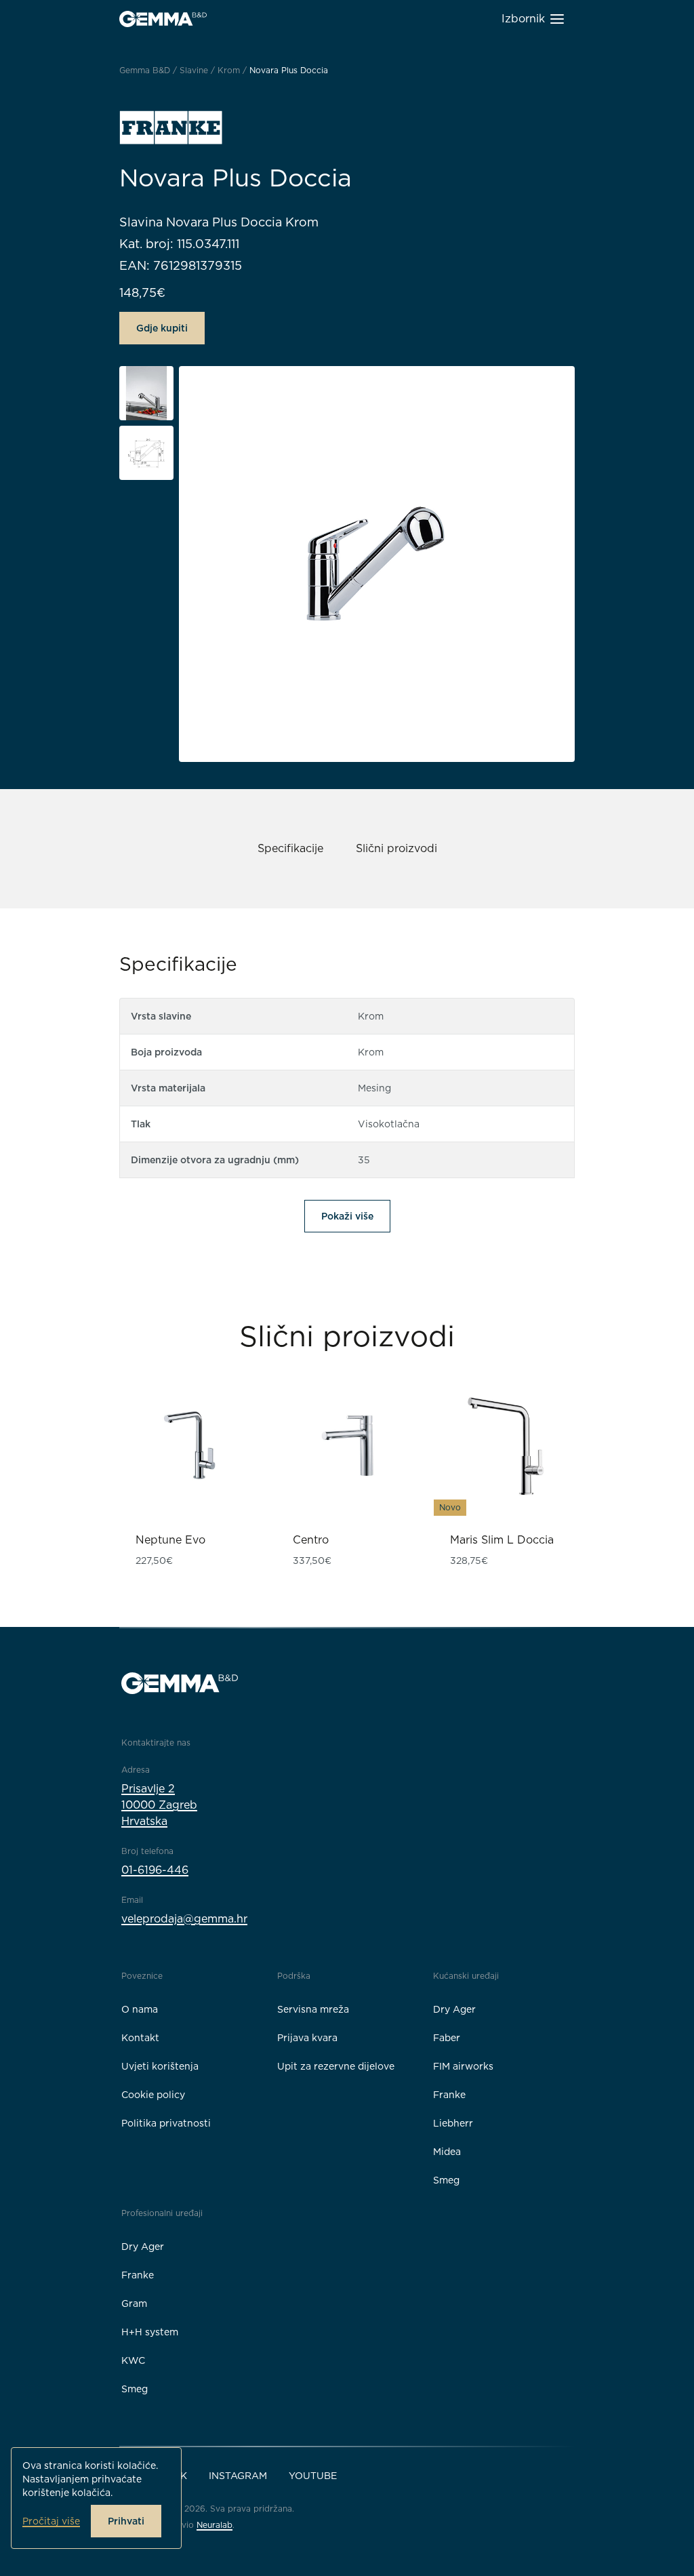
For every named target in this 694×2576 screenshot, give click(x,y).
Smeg (446, 2180)
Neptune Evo (170, 1540)
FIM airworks (463, 2066)
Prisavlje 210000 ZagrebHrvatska (159, 1805)
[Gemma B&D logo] (163, 19)
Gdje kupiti (162, 328)
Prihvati (126, 2521)
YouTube (313, 2476)
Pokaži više (347, 1216)
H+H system (150, 2332)
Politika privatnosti (166, 2123)
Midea (447, 2152)
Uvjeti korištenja (160, 2066)
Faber (447, 2038)
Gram (134, 2303)
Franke (449, 2095)
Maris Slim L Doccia (502, 1540)
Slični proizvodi (396, 848)
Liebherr (453, 2123)
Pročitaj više (51, 2521)
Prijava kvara (307, 2038)
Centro (311, 1540)
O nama (140, 2009)
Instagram (238, 2476)
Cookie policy (153, 2095)
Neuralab (215, 2525)
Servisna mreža (313, 2009)
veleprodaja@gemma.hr (184, 1919)
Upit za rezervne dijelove (336, 2066)
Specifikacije (290, 848)
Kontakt (140, 2038)
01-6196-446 (155, 1870)
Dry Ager (454, 2009)
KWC (133, 2360)
